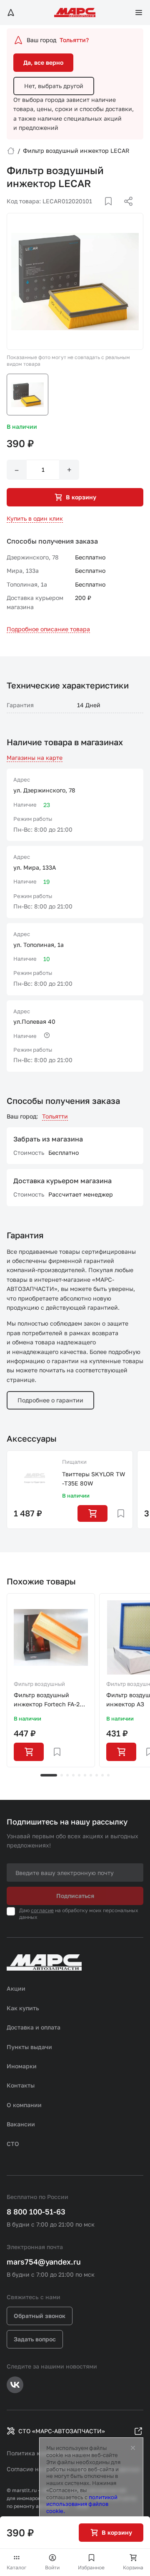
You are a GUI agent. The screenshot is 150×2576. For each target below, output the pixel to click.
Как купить (23, 2008)
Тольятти (55, 1116)
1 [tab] (49, 1775)
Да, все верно (43, 62)
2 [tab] (62, 1775)
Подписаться (75, 1896)
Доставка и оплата (34, 2027)
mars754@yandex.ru (44, 2262)
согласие (42, 1910)
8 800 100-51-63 (36, 2212)
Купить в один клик (35, 518)
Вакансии (21, 2124)
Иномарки (22, 2066)
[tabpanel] (51, 1680)
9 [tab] (102, 1775)
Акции (16, 1988)
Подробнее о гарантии (50, 1400)
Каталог (17, 2567)
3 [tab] (67, 1775)
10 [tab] (108, 1775)
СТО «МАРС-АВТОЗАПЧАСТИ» (62, 2431)
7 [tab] (91, 1775)
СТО (13, 2144)
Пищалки (74, 1462)
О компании (24, 2105)
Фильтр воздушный (39, 1684)
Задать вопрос (35, 2339)
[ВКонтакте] (99, 211)
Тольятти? (74, 40)
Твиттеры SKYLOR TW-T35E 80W (94, 1479)
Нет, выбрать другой (54, 86)
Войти (52, 2567)
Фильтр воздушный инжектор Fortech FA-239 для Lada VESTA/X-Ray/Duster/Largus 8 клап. (50, 1700)
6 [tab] (85, 1775)
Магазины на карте (35, 758)
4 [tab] (73, 1775)
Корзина (133, 2567)
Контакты (21, 2085)
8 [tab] (97, 1775)
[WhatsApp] (125, 211)
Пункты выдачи (29, 2047)
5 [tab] (79, 1775)
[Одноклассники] (112, 211)
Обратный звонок (40, 2316)
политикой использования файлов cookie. (82, 2504)
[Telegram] (85, 211)
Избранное (91, 2567)
